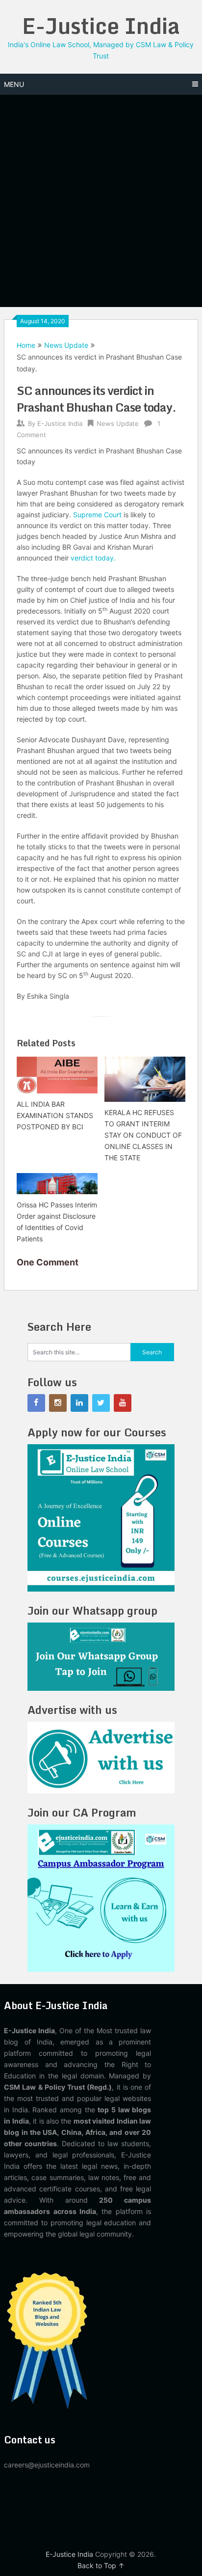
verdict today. (93, 558)
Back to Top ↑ (101, 2565)
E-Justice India (101, 26)
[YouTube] (123, 1403)
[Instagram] (58, 1403)
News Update (66, 345)
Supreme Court (97, 515)
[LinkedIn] (79, 1403)
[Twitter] (101, 1403)
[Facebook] (36, 1403)
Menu (14, 84)
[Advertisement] (101, 201)
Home (26, 345)
